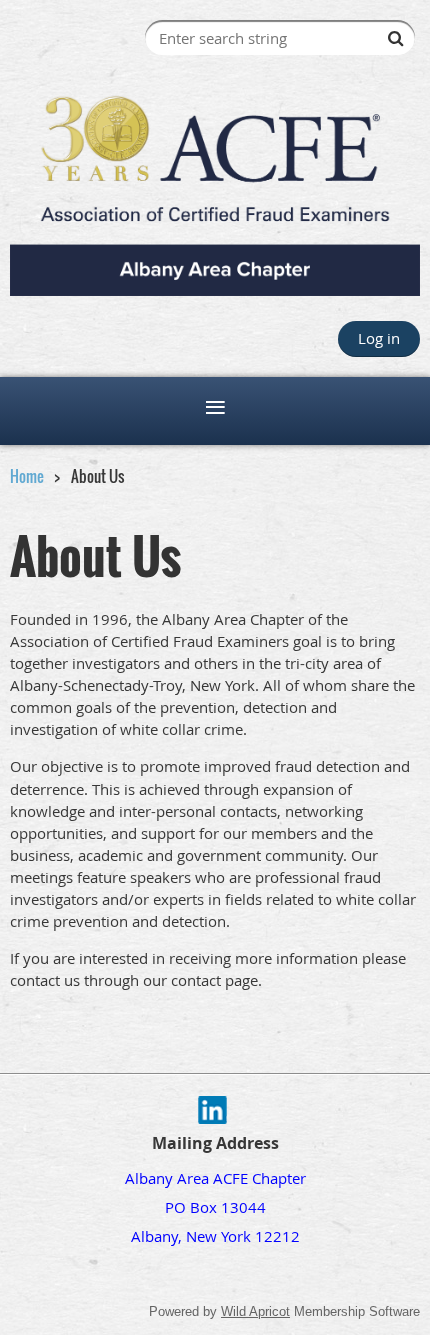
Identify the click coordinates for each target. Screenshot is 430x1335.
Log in (379, 338)
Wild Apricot (255, 1311)
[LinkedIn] (212, 1110)
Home (27, 476)
